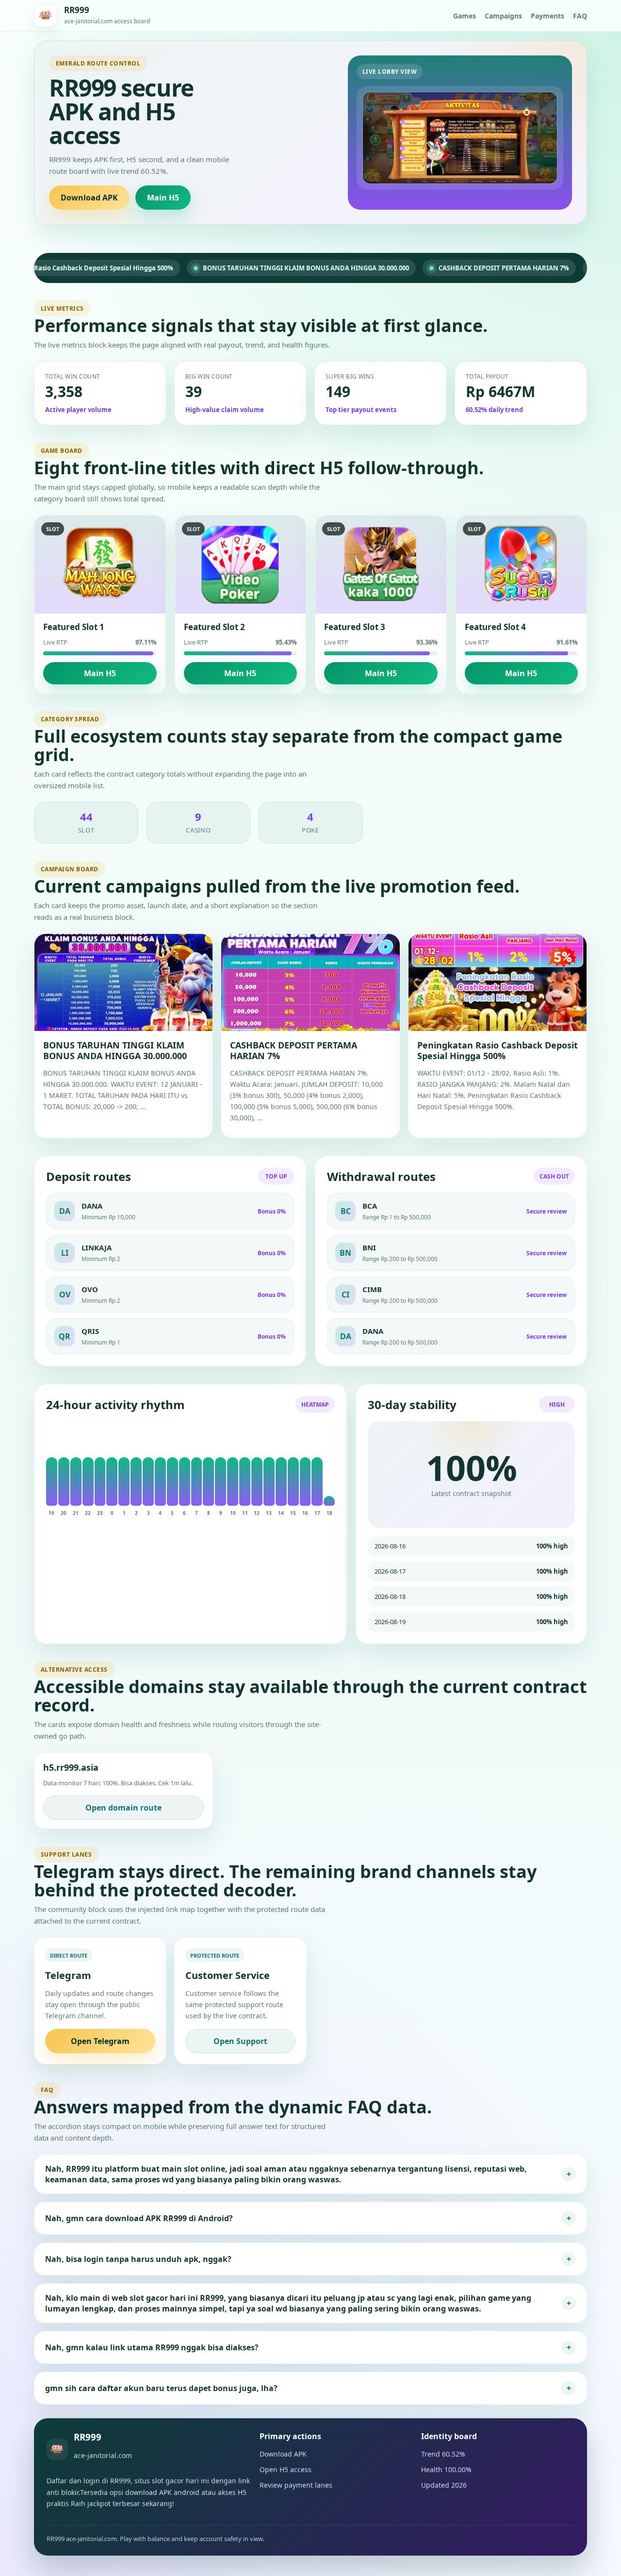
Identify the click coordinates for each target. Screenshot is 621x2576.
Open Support (240, 2041)
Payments (547, 16)
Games (465, 16)
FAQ (580, 16)
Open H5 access (286, 2469)
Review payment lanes (296, 2485)
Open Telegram (100, 2041)
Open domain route (123, 1808)
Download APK (89, 198)
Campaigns (503, 16)
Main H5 (163, 198)
